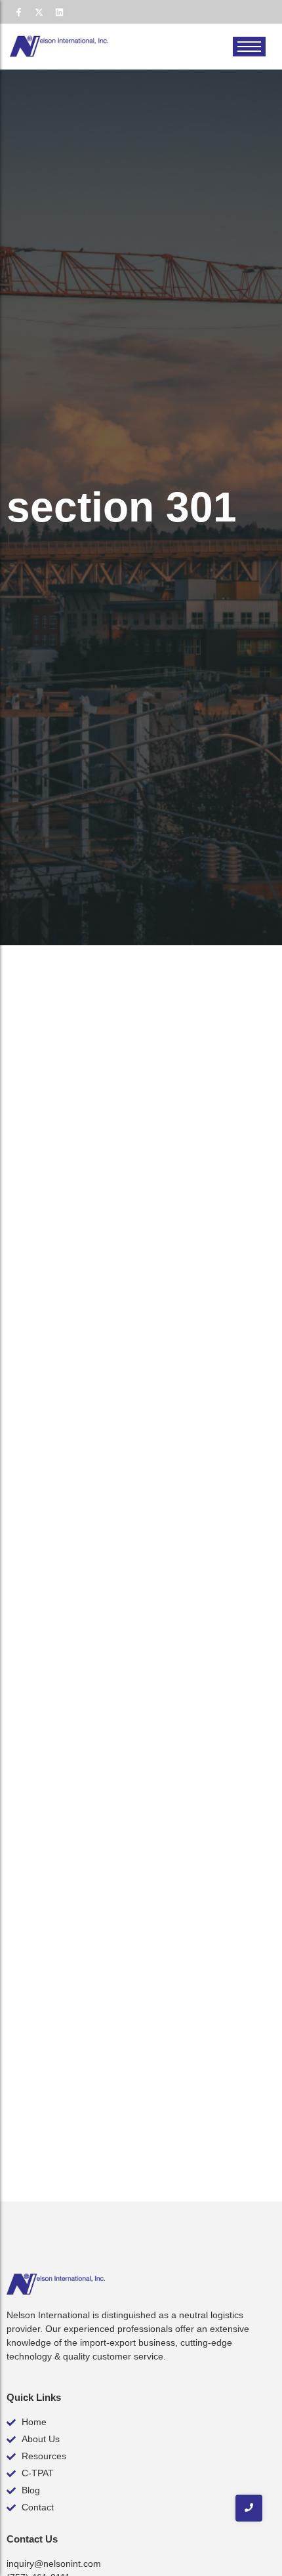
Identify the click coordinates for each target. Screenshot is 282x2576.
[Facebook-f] (18, 12)
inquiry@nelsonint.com (54, 2564)
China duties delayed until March (123, 1758)
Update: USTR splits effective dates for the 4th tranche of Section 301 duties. (131, 1461)
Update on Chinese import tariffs (122, 2049)
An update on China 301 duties (115, 1164)
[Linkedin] (59, 12)
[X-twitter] (39, 12)
